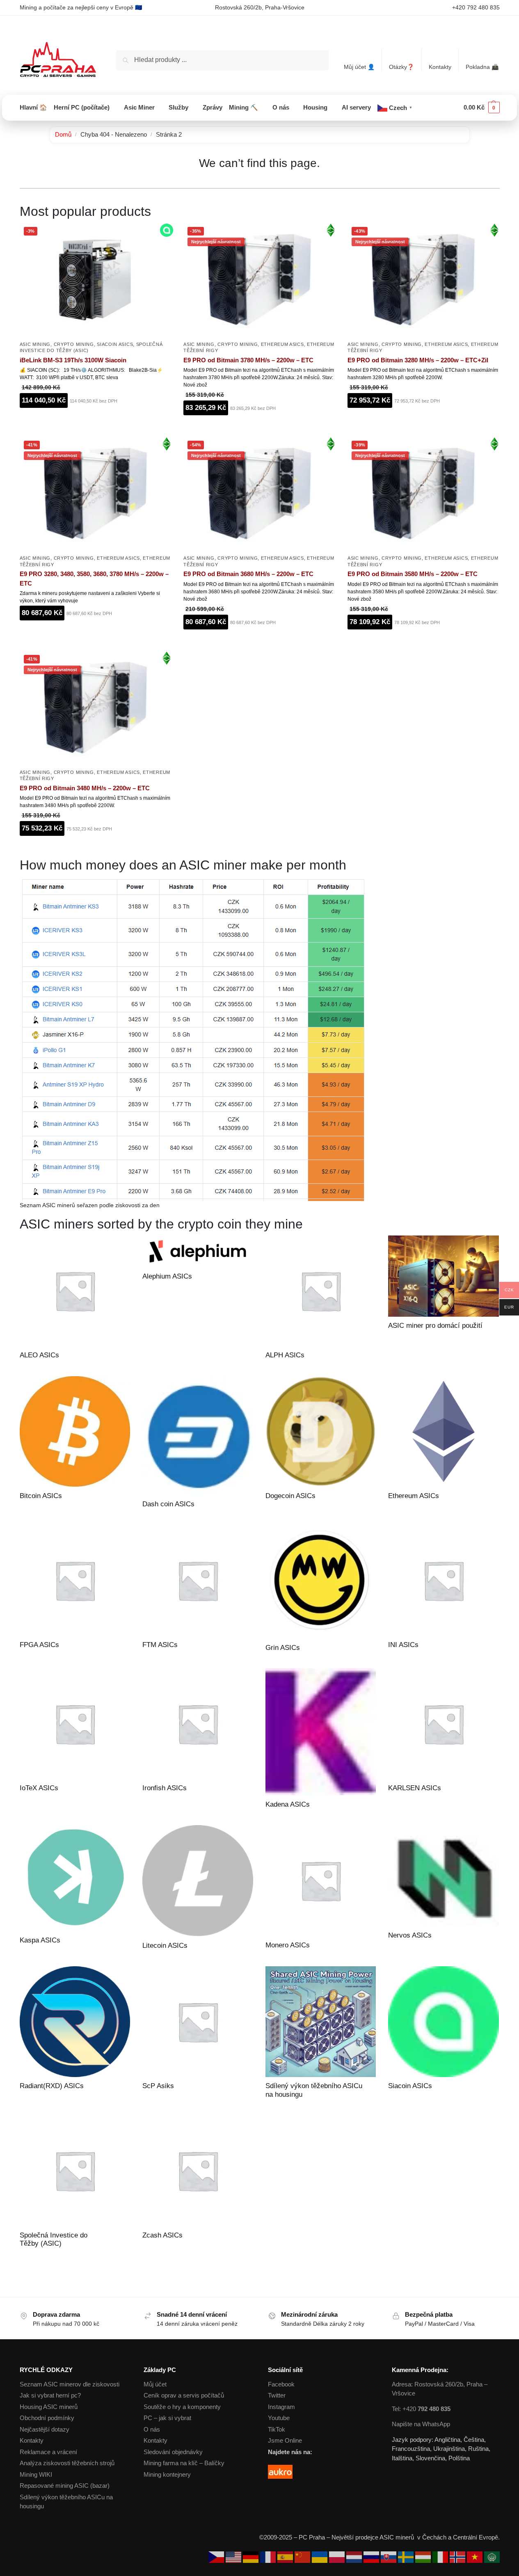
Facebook (281, 2384)
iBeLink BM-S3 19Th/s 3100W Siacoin (73, 360)
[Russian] (372, 2557)
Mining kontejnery (167, 2474)
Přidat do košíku (95, 421)
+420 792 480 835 (476, 7)
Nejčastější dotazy (45, 2429)
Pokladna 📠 (482, 67)
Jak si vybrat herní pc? (50, 2395)
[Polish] (338, 2557)
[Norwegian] (458, 2557)
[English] (234, 2557)
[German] (251, 2557)
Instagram (281, 2407)
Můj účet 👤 (359, 67)
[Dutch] (355, 2557)
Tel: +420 (421, 2409)
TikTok (277, 2429)
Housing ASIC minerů (49, 2407)
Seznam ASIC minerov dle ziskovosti (70, 2384)
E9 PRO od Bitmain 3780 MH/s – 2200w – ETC (248, 360)
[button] (482, 108)
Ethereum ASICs (282, 344)
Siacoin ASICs (115, 344)
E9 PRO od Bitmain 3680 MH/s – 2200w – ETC (248, 574)
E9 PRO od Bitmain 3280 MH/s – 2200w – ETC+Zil (418, 360)
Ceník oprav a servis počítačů (184, 2395)
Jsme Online (285, 2440)
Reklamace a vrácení (48, 2452)
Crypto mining (74, 344)
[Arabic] (492, 2557)
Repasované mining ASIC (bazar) (65, 2486)
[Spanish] (286, 2557)
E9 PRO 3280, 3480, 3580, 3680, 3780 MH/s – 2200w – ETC (94, 579)
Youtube (279, 2418)
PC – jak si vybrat (167, 2418)
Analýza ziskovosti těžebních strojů (67, 2463)
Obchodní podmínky (47, 2418)
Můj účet (155, 2384)
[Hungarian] (424, 2557)
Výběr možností (95, 634)
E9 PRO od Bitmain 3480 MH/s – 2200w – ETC (85, 788)
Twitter (277, 2395)
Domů (63, 134)
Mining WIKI (36, 2474)
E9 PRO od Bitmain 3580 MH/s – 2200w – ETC (413, 574)
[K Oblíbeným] (165, 401)
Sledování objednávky (173, 2452)
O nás (152, 2429)
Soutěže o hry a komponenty (182, 2407)
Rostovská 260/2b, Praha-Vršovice (260, 7)
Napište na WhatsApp (421, 2424)
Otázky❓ (401, 67)
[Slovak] (389, 2557)
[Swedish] (407, 2557)
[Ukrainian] (320, 2557)
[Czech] (217, 2557)
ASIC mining (35, 344)
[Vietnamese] (476, 2557)
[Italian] (441, 2557)
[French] (269, 2557)
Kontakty (440, 67)
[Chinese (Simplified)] (303, 2557)
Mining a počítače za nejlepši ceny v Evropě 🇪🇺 (81, 7)
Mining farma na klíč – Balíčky (184, 2463)
